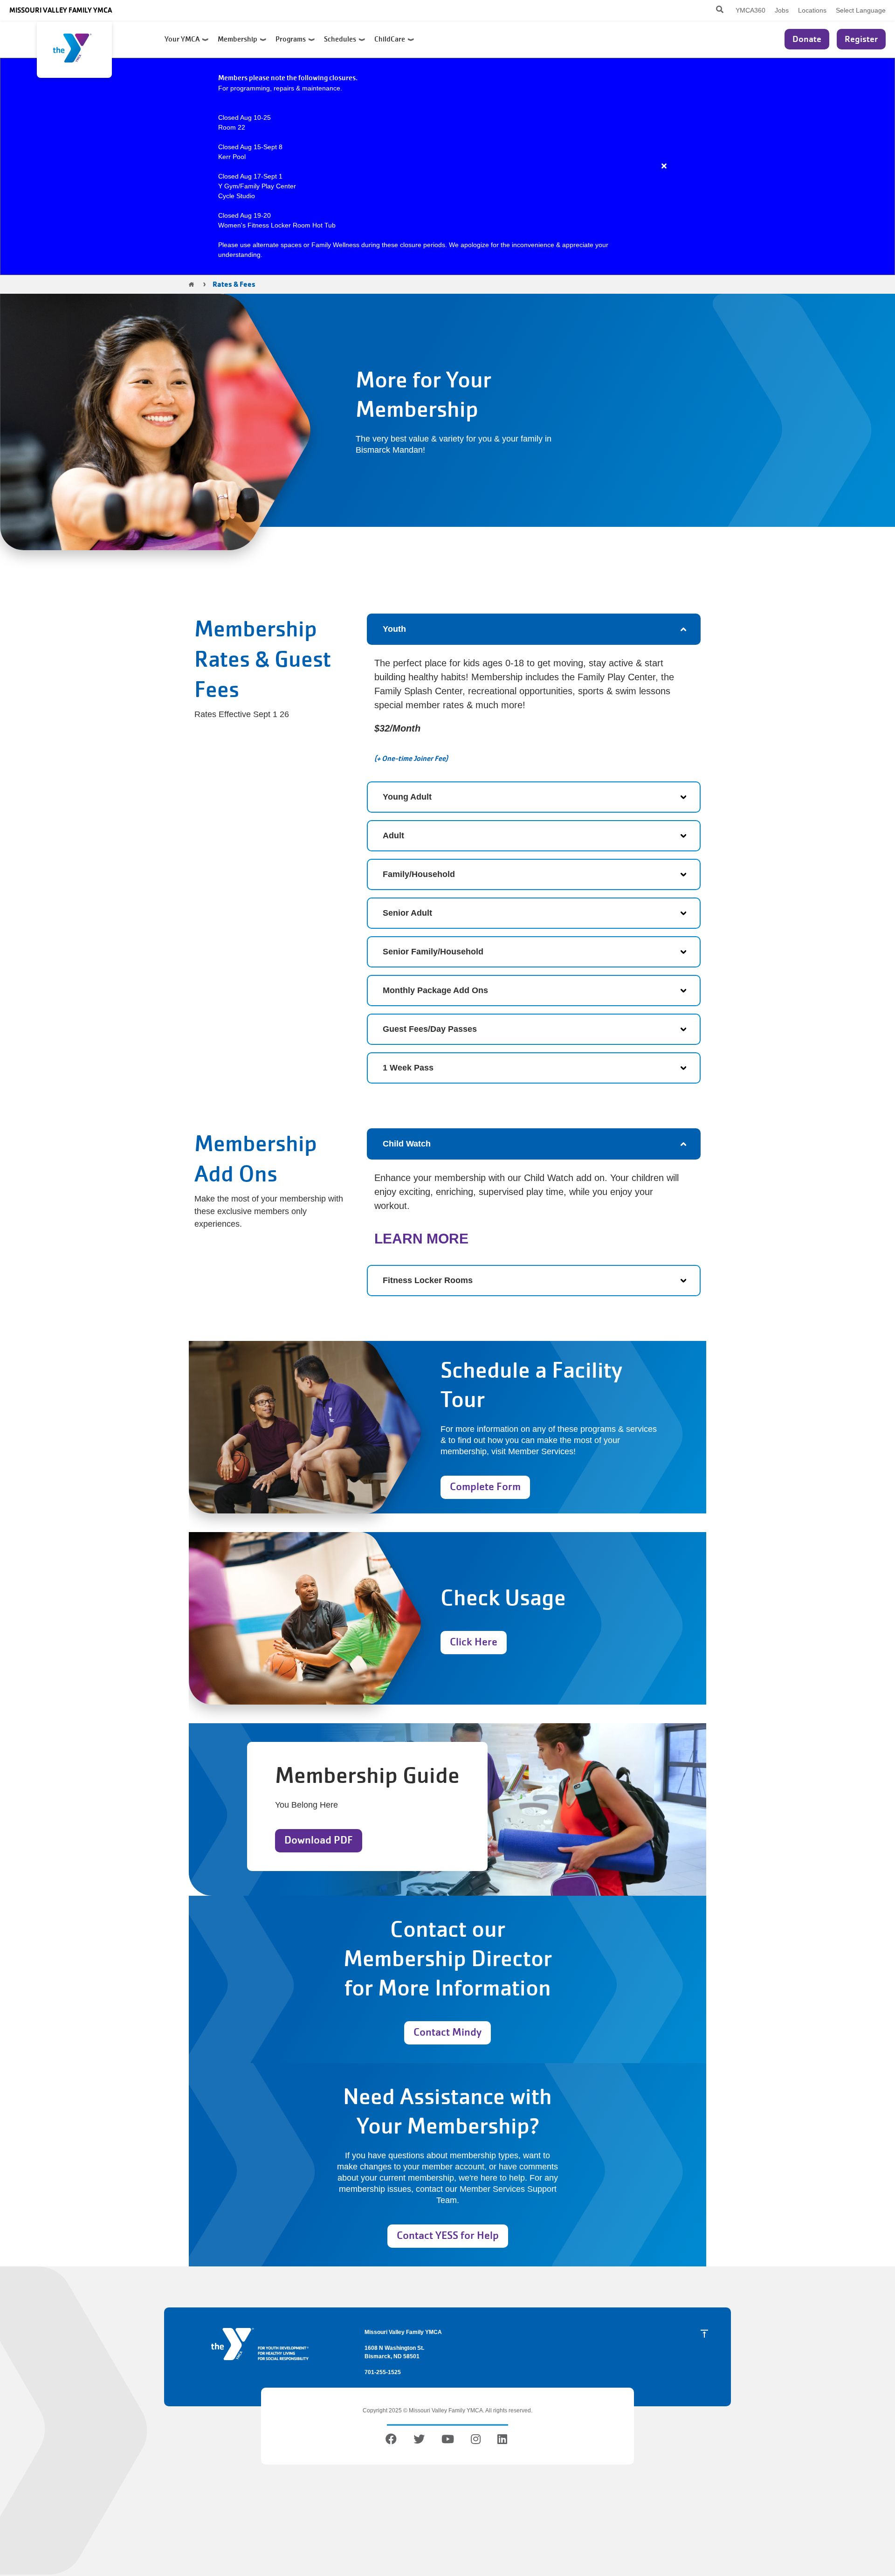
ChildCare (391, 39)
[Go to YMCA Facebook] (392, 2441)
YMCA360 (750, 10)
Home (191, 284)
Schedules (341, 39)
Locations (812, 10)
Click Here (474, 1642)
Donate (807, 39)
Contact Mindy (447, 2032)
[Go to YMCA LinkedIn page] (502, 2441)
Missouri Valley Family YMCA (61, 10)
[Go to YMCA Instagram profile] (476, 2441)
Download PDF (319, 1840)
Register (861, 39)
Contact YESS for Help (448, 2235)
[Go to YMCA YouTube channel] (448, 2441)
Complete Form (485, 1487)
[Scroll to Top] (704, 2334)
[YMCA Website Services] (74, 50)
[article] (447, 166)
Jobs (782, 10)
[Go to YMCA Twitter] (419, 2441)
